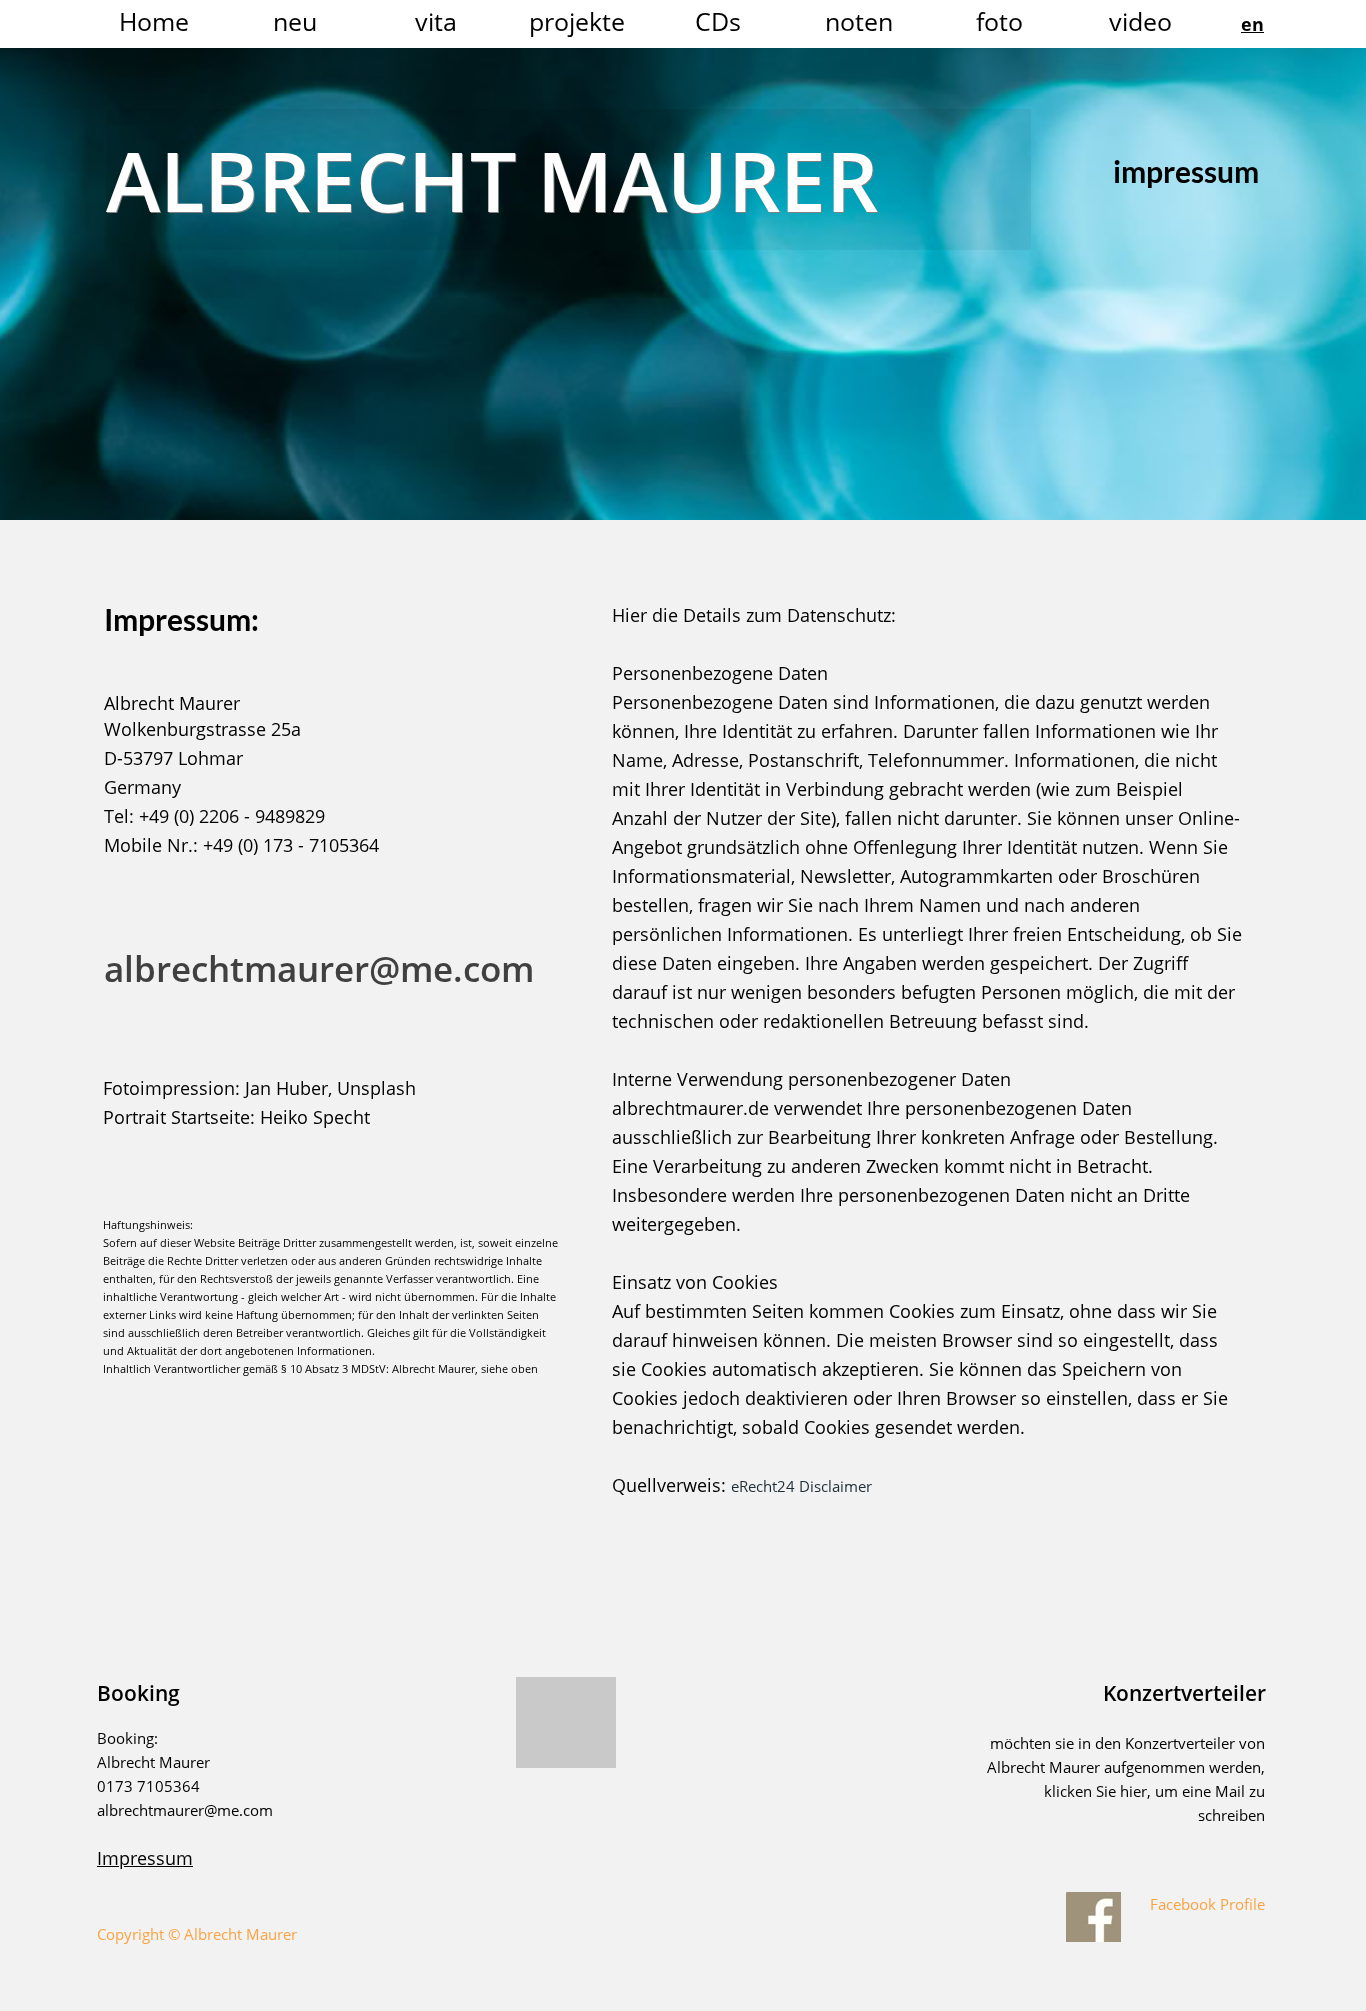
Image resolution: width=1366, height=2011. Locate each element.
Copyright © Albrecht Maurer (197, 1934)
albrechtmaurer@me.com (319, 968)
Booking (138, 1693)
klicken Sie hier (1095, 1791)
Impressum (145, 1858)
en (1252, 24)
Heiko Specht (315, 1117)
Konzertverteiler (1184, 1693)
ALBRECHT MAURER (492, 180)
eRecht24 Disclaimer (801, 1486)
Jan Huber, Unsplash (330, 1088)
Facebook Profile (1205, 1904)
